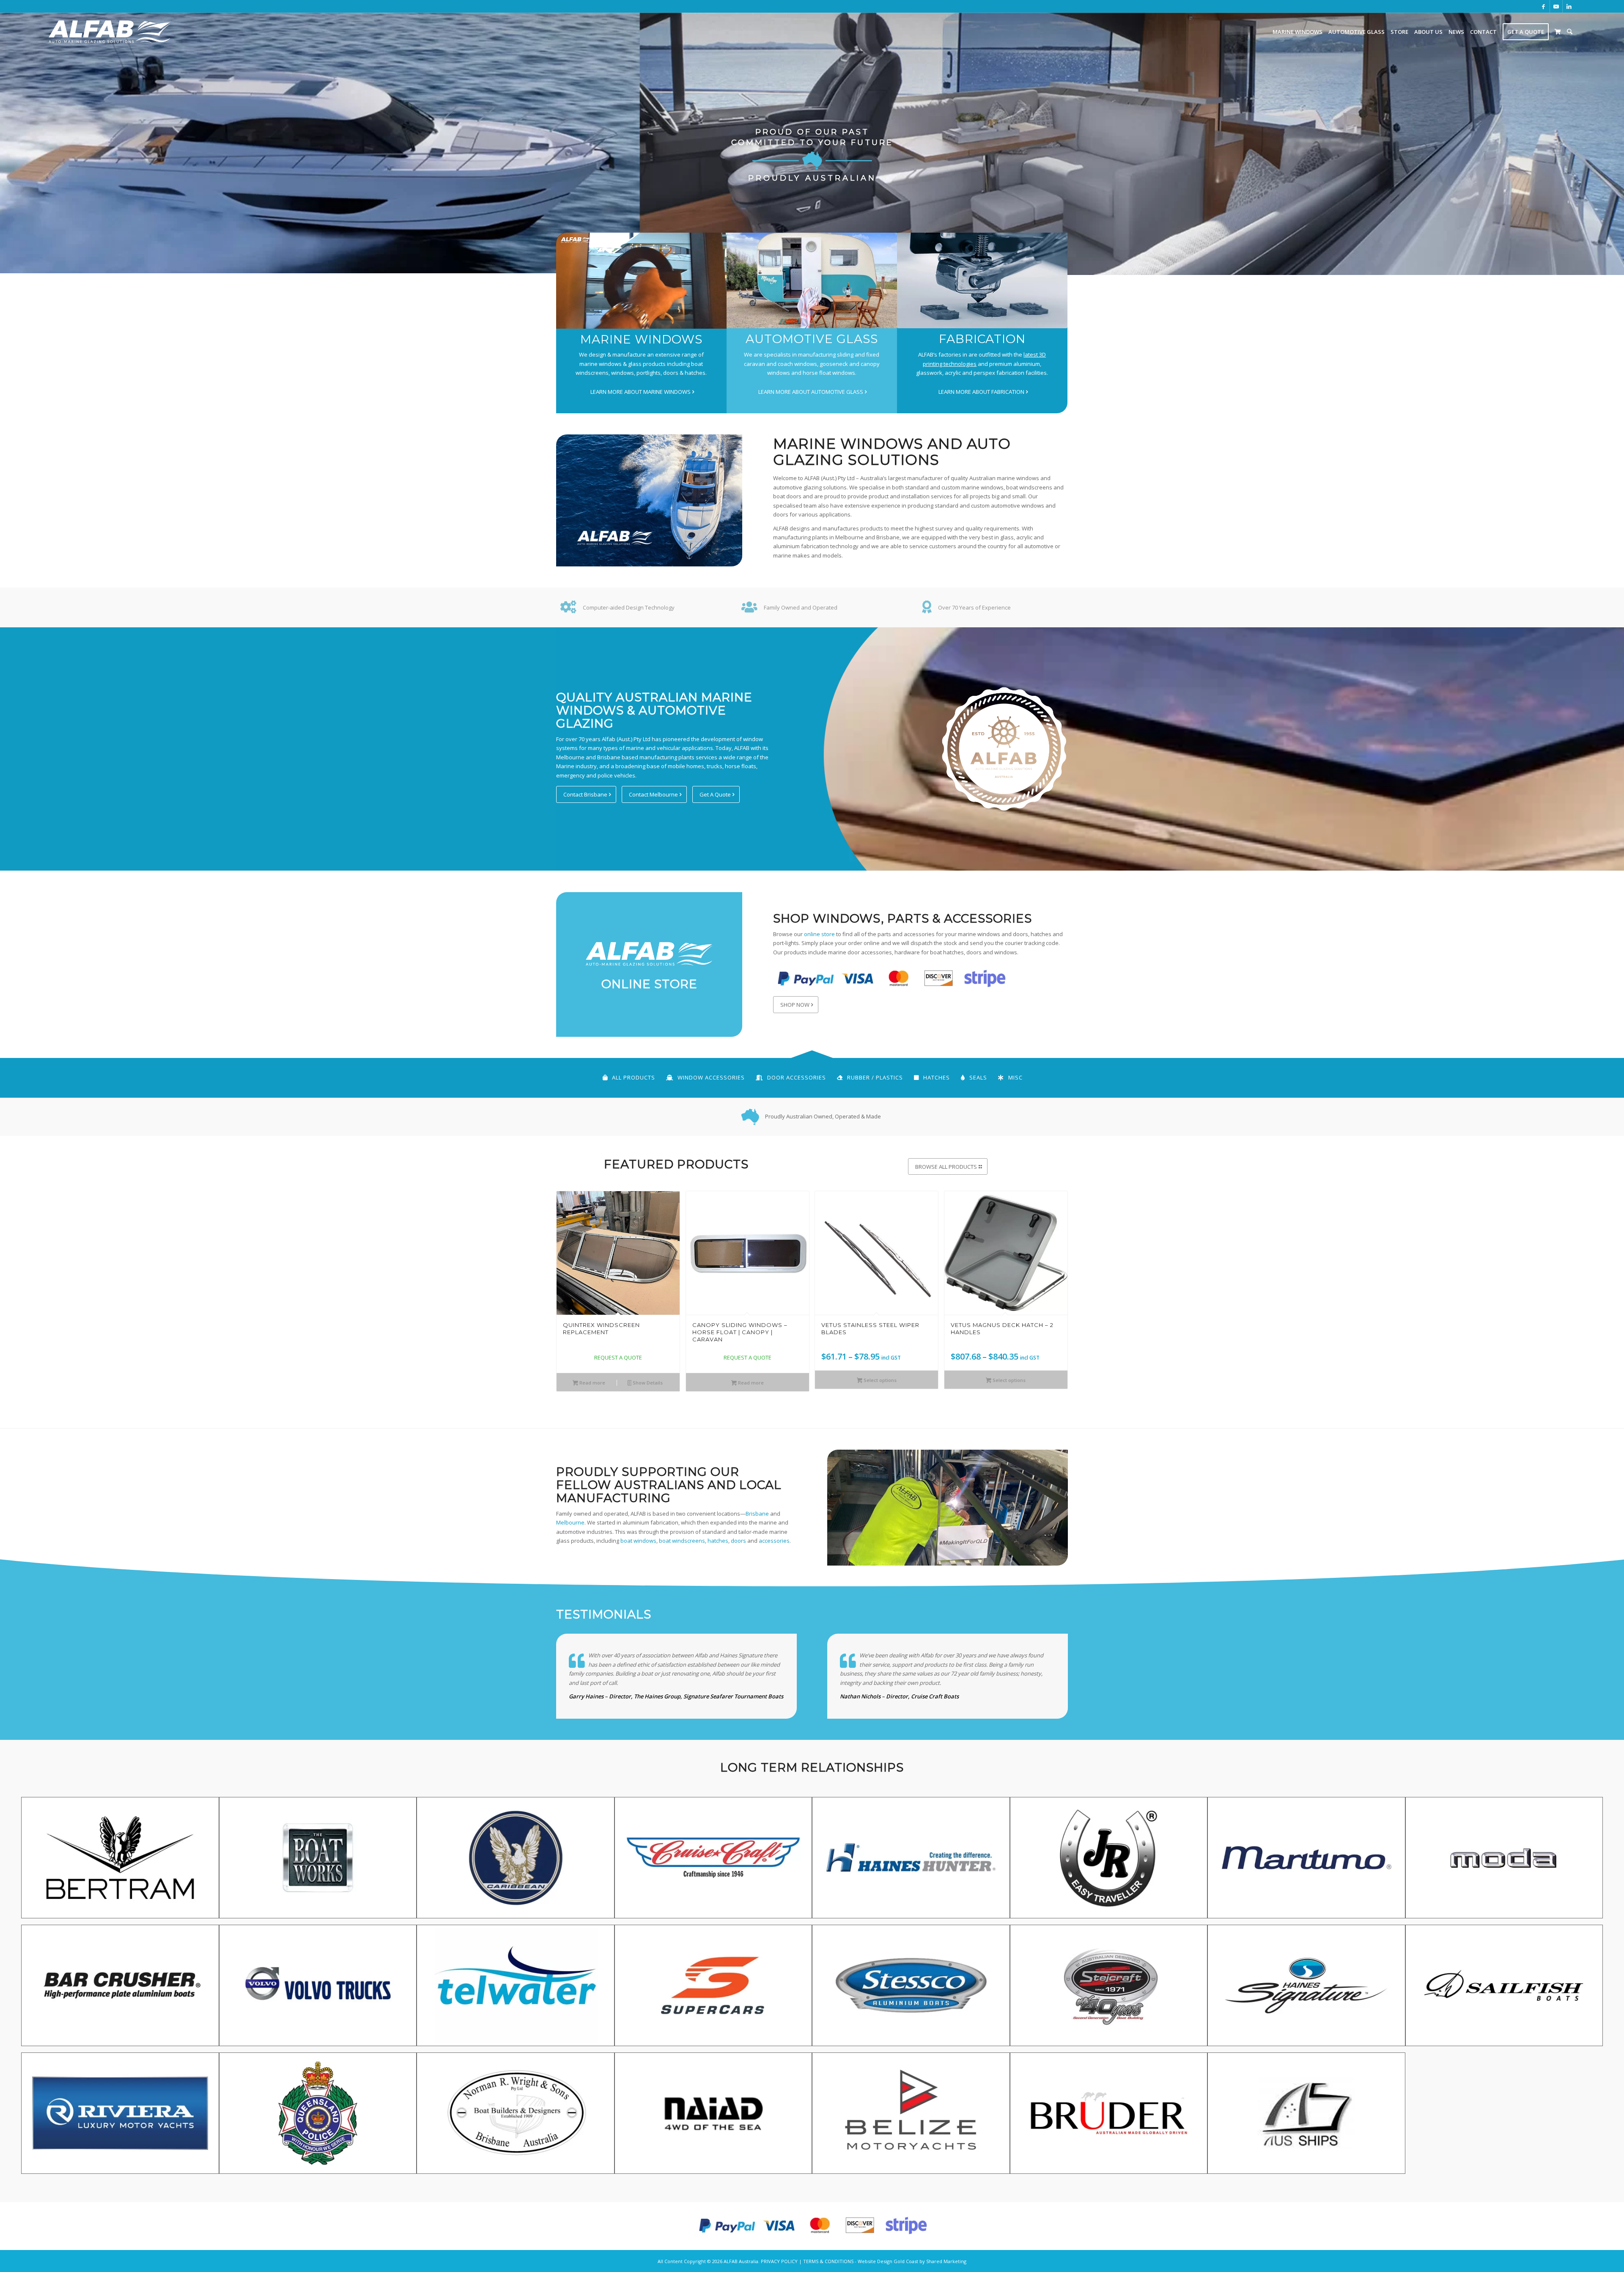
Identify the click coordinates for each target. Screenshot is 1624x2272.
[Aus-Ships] (1306, 2116)
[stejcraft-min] (1109, 1989)
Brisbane (757, 1514)
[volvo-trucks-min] (318, 1989)
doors (738, 1541)
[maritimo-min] (1306, 1861)
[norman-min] (516, 2116)
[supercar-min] (713, 1989)
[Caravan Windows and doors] (812, 280)
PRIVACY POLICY (779, 2261)
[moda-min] (1504, 1861)
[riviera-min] (120, 2116)
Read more (592, 1383)
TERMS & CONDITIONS (828, 2261)
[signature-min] (1306, 1989)
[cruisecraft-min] (713, 1861)
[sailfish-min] (1504, 1989)
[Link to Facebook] (1543, 6)
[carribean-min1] (516, 1861)
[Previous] (569, 1273)
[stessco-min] (911, 1989)
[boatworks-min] (318, 1861)
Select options (879, 1380)
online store (819, 934)
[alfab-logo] (110, 32)
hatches (718, 1541)
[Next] (1055, 1273)
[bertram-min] (120, 1861)
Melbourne (570, 1522)
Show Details (647, 1383)
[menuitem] (1298, 32)
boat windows (638, 1541)
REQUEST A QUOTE (618, 1357)
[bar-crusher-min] (120, 1989)
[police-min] (318, 2116)
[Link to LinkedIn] (1569, 6)
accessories (774, 1541)
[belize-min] (911, 2116)
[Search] (1570, 32)
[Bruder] (1109, 2116)
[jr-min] (1109, 1861)
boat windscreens (682, 1541)
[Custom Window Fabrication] (982, 280)
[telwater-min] (516, 1989)
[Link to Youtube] (1556, 6)
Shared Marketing (946, 2261)
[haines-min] (911, 1861)
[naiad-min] (713, 2116)
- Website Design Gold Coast (886, 2261)
